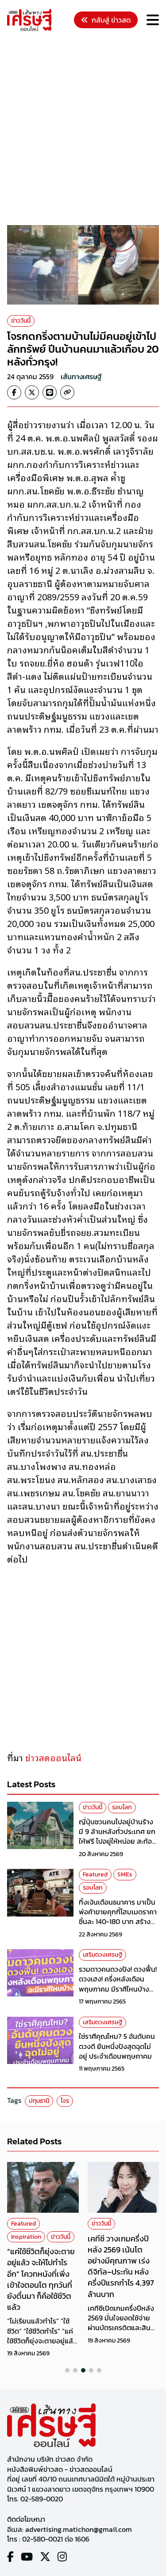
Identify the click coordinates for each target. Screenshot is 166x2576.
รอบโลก (122, 1807)
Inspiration (26, 2237)
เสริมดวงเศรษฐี (102, 1955)
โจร (65, 2101)
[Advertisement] (83, 130)
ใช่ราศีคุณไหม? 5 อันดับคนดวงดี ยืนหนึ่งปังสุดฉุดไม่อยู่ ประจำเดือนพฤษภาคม (117, 2046)
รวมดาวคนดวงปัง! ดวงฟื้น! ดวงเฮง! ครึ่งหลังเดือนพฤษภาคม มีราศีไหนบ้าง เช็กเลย (118, 1984)
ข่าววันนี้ (21, 321)
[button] (67, 2370)
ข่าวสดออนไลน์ (53, 1757)
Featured (95, 1874)
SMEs (125, 1874)
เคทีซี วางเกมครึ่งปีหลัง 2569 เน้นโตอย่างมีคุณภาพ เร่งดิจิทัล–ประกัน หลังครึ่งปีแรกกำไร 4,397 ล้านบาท (121, 2266)
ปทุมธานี (39, 2101)
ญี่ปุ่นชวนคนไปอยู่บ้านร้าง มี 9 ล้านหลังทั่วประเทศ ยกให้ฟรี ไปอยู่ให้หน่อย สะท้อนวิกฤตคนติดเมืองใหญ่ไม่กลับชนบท (118, 1842)
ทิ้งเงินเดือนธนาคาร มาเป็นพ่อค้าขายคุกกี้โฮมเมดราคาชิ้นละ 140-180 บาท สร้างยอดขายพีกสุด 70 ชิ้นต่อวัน (118, 1917)
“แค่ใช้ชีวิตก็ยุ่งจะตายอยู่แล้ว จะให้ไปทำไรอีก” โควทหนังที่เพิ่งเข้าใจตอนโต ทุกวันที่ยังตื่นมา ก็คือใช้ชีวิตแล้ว (41, 2279)
